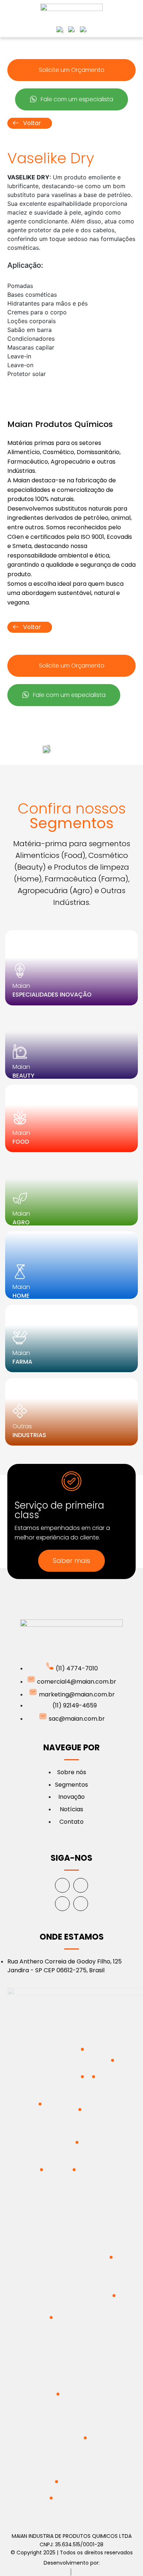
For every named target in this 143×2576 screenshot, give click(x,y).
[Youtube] (81, 1904)
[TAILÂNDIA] (111, 2257)
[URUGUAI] (56, 2482)
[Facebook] (62, 1885)
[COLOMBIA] (51, 2317)
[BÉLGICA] (82, 2077)
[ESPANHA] (77, 2142)
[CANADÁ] (40, 2104)
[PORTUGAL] (74, 2170)
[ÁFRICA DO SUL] (85, 2438)
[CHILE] (51, 2498)
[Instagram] (81, 1885)
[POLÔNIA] (93, 2077)
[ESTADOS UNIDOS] (41, 2170)
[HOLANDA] (82, 2049)
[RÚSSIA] (113, 2060)
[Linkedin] (62, 1904)
